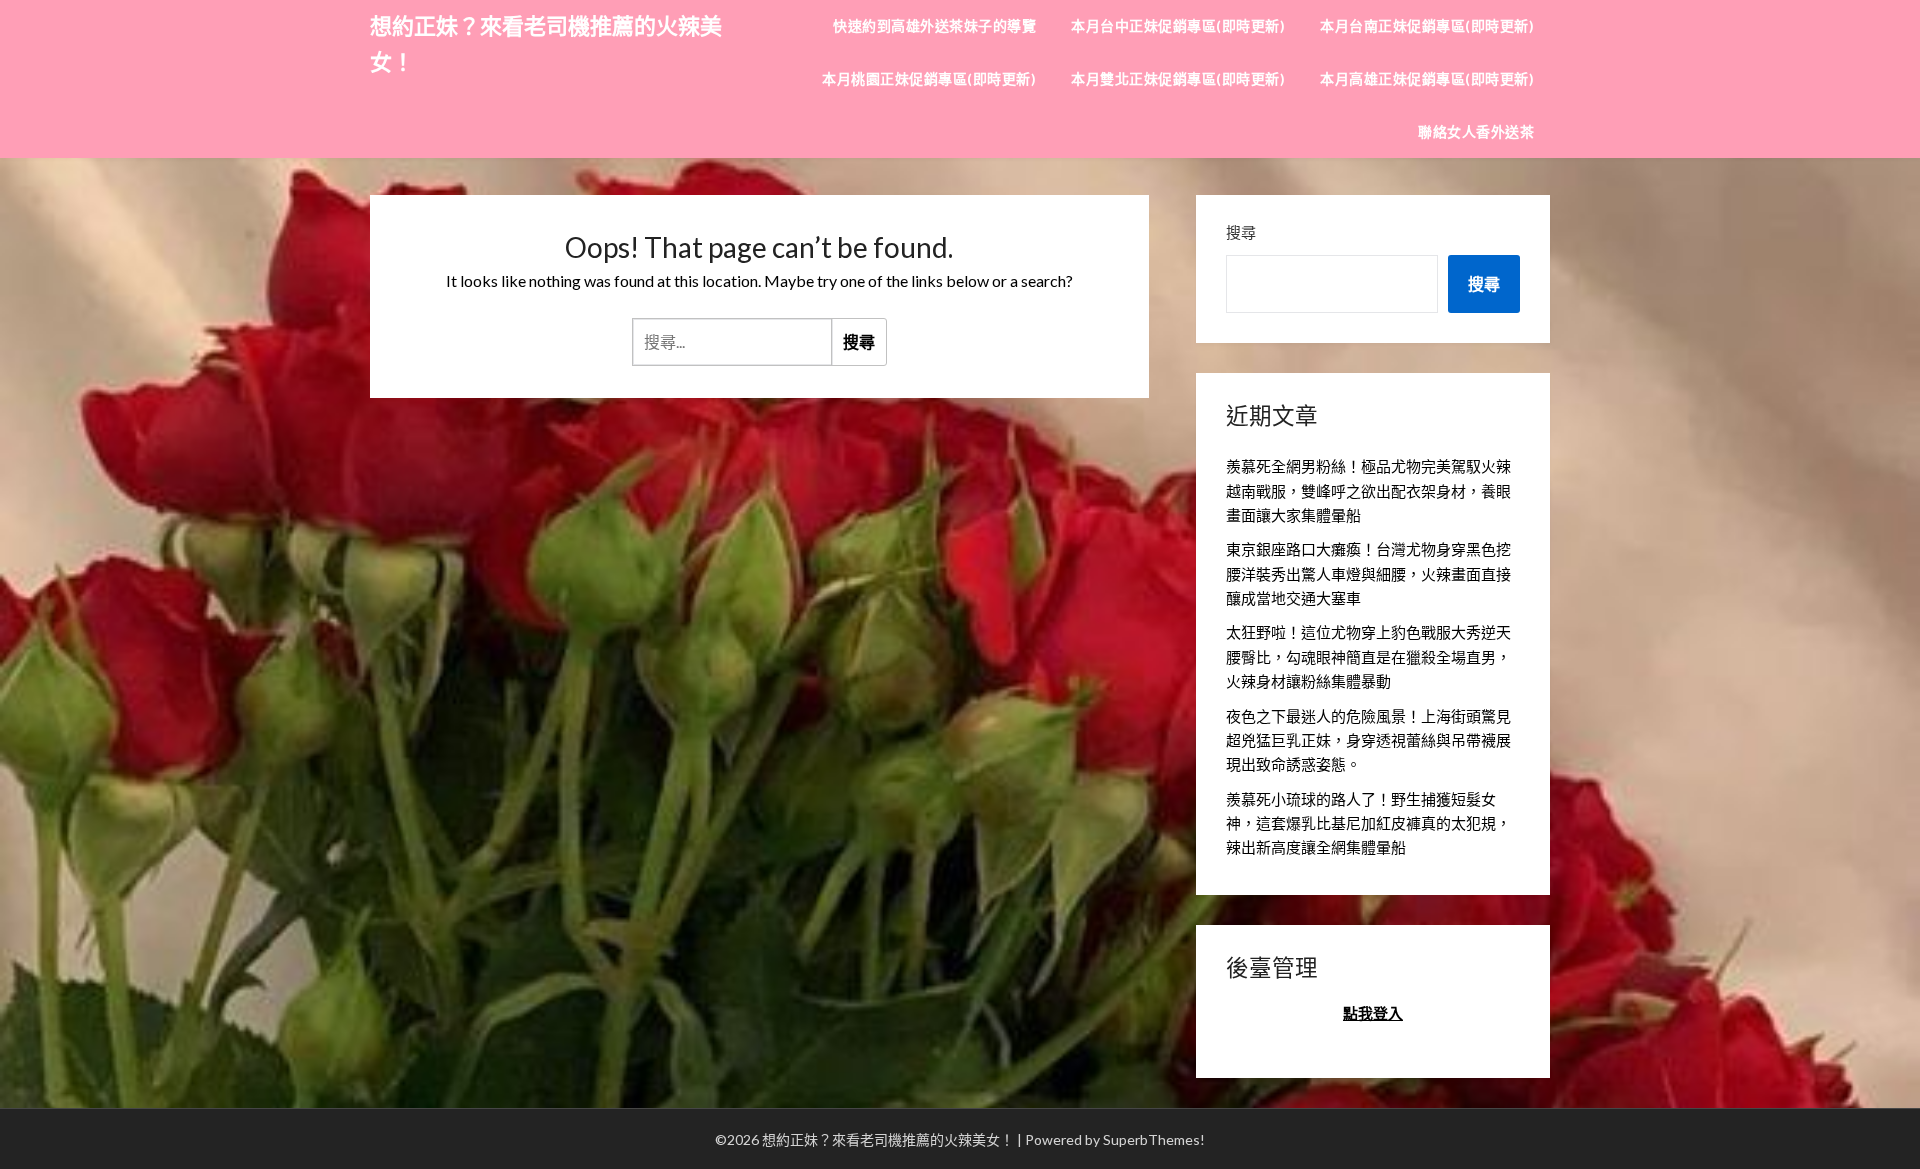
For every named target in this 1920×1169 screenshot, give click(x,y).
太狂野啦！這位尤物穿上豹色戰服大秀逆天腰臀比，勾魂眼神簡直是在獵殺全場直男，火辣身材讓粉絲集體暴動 (1368, 656)
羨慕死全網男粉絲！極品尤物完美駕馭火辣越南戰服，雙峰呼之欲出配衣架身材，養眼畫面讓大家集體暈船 (1368, 490)
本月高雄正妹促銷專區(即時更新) (1427, 78)
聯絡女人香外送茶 (1476, 131)
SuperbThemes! (1154, 1139)
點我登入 (1373, 1013)
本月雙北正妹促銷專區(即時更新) (1178, 78)
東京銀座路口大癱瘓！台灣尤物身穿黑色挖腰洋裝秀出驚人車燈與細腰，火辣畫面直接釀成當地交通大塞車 (1368, 573)
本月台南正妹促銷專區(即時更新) (1427, 25)
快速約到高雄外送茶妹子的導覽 (934, 25)
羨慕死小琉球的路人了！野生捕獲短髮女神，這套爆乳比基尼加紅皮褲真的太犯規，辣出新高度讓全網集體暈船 (1368, 823)
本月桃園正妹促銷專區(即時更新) (929, 78)
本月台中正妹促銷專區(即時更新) (1178, 25)
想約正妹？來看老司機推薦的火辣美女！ (546, 43)
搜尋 (1241, 232)
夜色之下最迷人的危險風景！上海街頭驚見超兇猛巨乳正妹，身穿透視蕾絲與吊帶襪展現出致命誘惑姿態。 (1368, 740)
